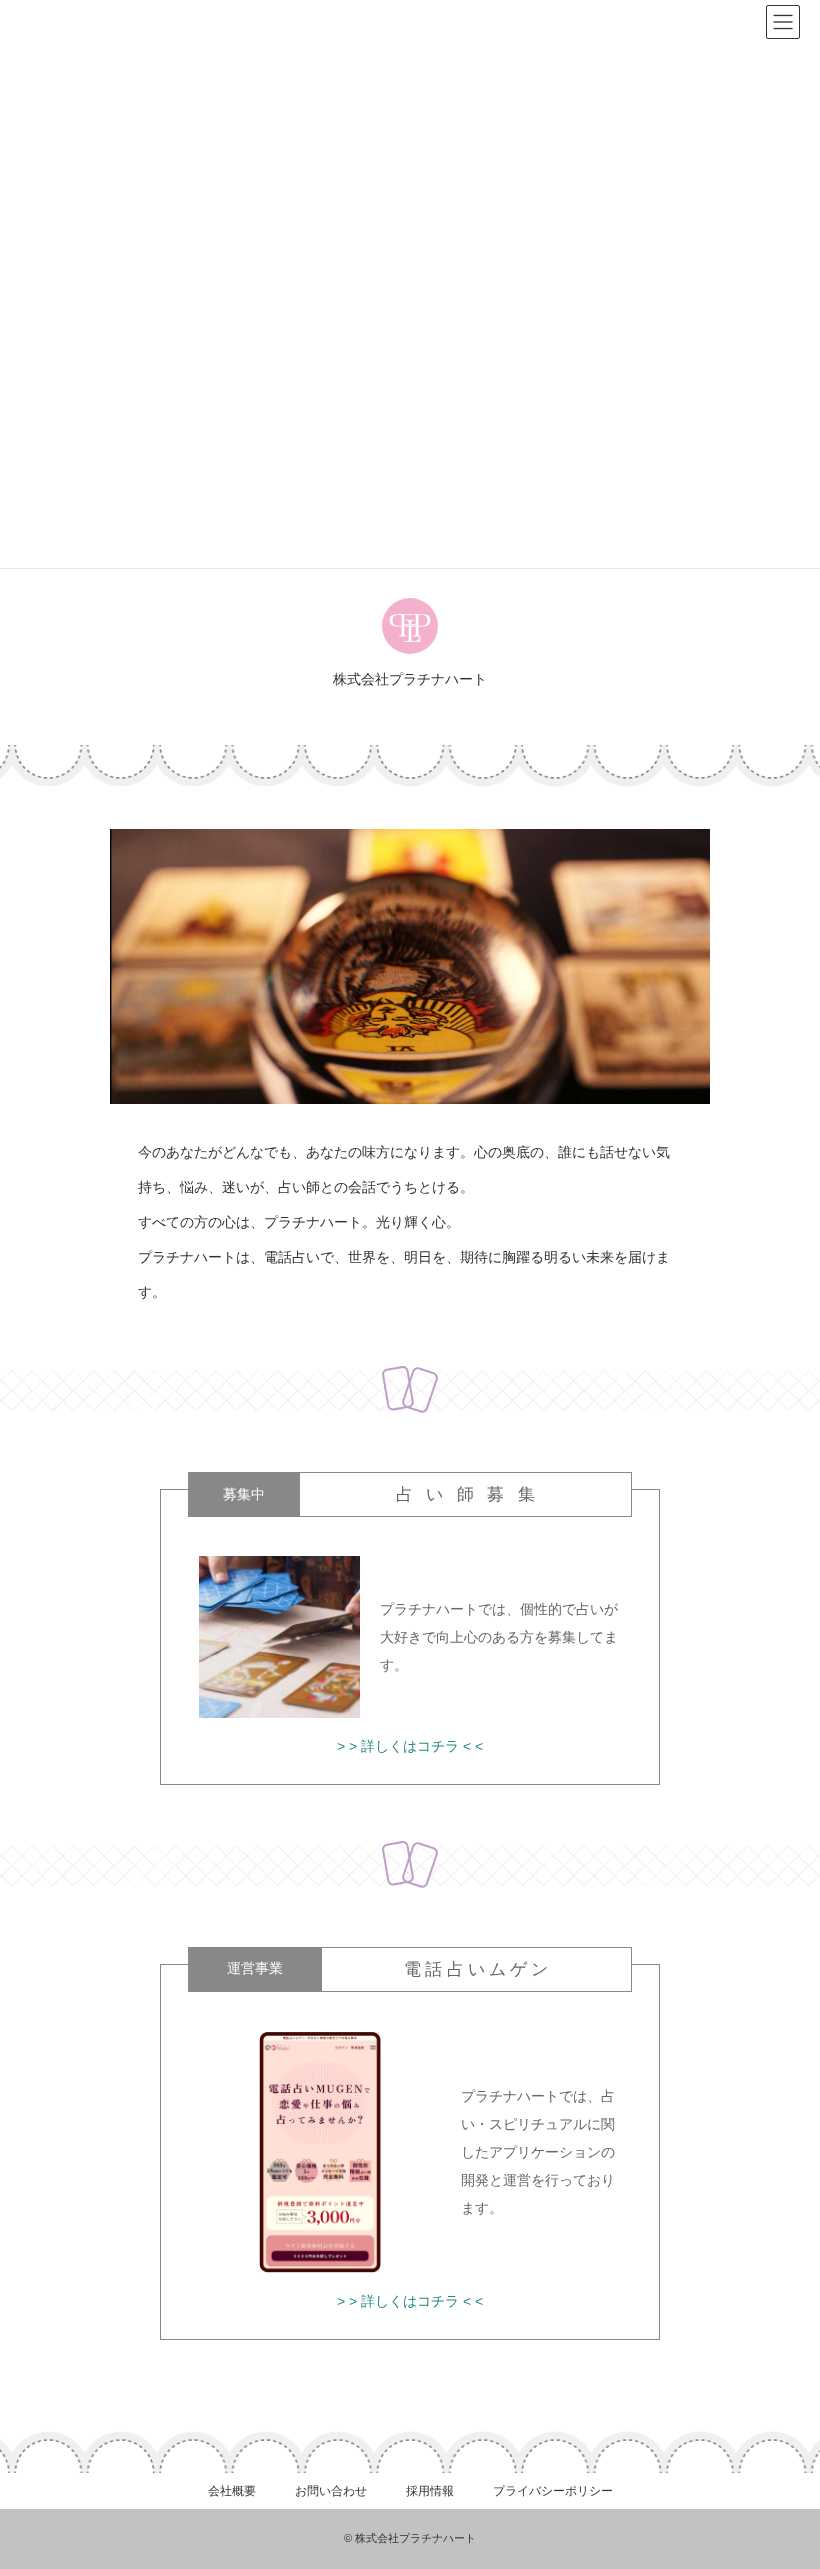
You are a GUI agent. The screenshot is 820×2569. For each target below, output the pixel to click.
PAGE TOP (782, 2470)
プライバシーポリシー (553, 2491)
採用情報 (430, 2491)
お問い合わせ (331, 2491)
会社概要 (232, 2491)
